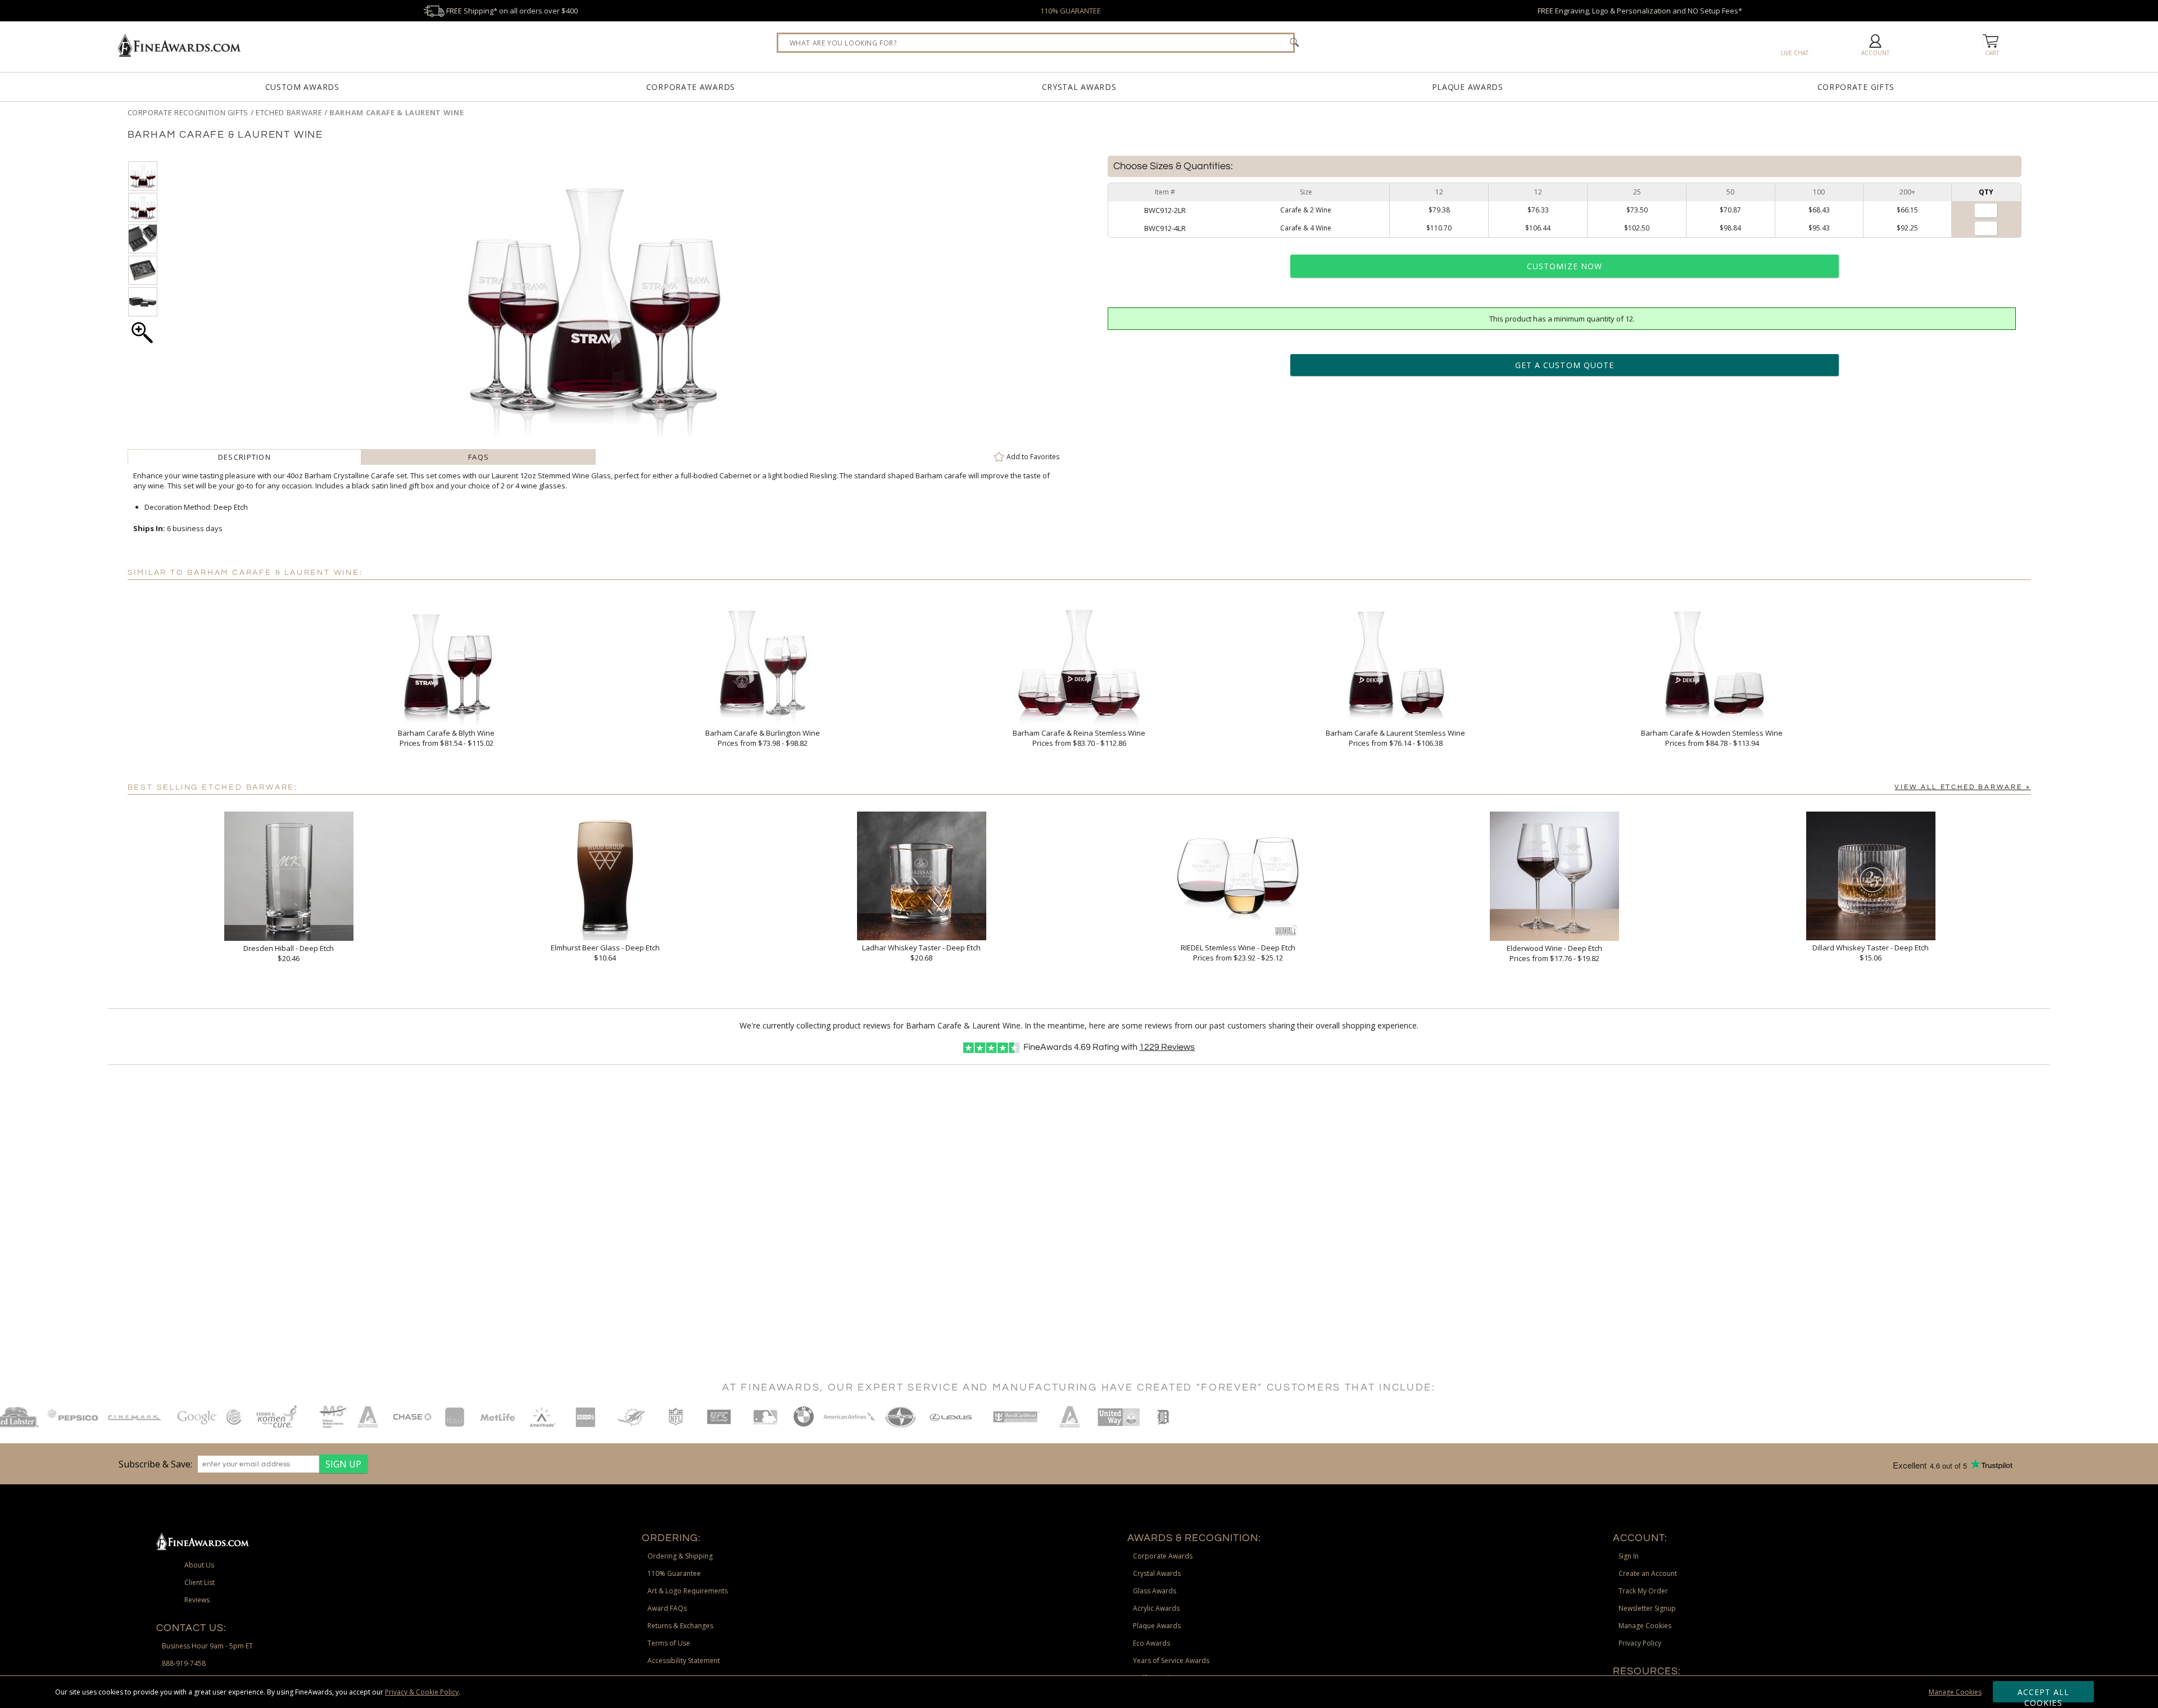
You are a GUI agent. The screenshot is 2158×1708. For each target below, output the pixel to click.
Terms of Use (669, 1643)
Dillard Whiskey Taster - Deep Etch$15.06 (1871, 953)
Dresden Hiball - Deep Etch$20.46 (289, 953)
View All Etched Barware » (1962, 787)
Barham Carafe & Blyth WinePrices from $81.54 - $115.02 (446, 738)
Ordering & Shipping (680, 1556)
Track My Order (1643, 1591)
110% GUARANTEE (1071, 11)
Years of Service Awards (1171, 1661)
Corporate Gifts (1856, 87)
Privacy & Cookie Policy (422, 1692)
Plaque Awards (1468, 87)
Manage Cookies (1955, 1692)
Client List (200, 1582)
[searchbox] (1036, 43)
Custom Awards (302, 87)
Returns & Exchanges (680, 1626)
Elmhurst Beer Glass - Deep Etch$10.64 (605, 953)
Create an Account (1648, 1573)
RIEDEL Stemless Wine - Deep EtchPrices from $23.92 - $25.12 (1238, 953)
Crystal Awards (1079, 87)
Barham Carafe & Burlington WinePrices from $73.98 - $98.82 (763, 738)
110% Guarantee (674, 1573)
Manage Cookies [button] (1645, 1626)
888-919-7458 (184, 1663)
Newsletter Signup (1647, 1608)
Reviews (1167, 1047)
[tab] (245, 457)
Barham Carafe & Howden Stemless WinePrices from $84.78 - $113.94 (1712, 738)
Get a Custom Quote (1565, 365)
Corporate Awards (691, 87)
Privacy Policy (1640, 1643)
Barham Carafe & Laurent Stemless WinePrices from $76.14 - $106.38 (1395, 738)
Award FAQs (667, 1608)
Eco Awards (1151, 1643)
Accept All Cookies (2044, 1695)
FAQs (479, 457)
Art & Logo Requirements (688, 1591)
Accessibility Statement (684, 1661)
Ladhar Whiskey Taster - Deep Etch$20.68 (921, 953)
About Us (199, 1565)
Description (244, 457)
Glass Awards (1155, 1591)
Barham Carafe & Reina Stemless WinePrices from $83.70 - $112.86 (1079, 738)
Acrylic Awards (1156, 1608)
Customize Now (1565, 266)
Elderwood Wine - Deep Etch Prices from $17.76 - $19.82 (1554, 953)
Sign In (1629, 1556)
